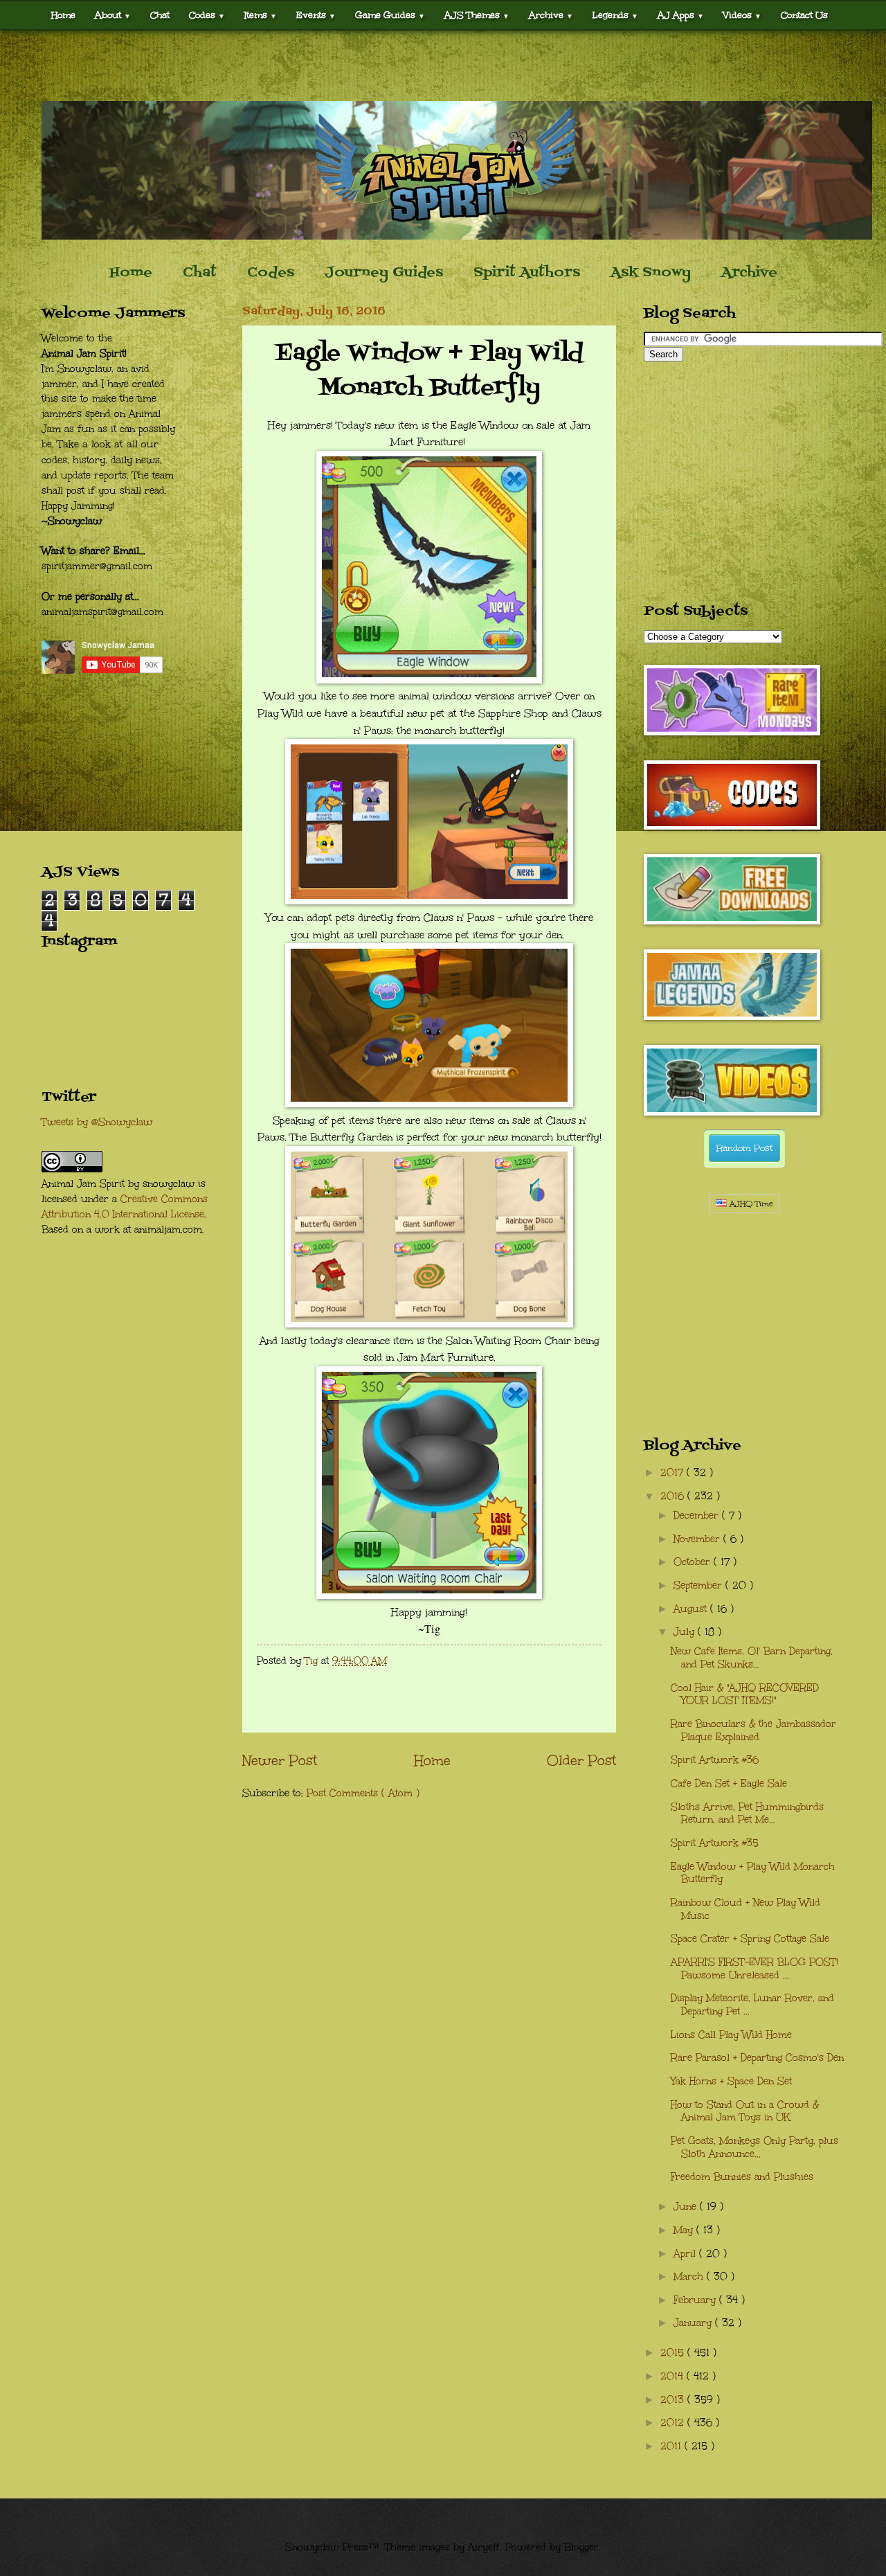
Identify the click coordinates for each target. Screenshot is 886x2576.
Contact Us (804, 15)
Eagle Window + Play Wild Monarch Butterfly (753, 1873)
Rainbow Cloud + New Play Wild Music (745, 1909)
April (686, 2254)
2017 (673, 1473)
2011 (672, 2446)
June (687, 2207)
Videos (742, 15)
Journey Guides (384, 273)
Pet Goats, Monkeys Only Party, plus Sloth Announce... (754, 2147)
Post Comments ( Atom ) (363, 1793)
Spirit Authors (527, 273)
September (699, 1585)
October (694, 1562)
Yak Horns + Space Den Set (731, 2081)
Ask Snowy (651, 273)
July (686, 1632)
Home (63, 15)
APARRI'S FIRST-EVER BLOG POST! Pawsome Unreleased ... (754, 1969)
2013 (674, 2400)
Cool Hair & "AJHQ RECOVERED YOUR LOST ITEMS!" (745, 1694)
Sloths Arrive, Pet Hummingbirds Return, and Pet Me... (747, 1814)
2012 (674, 2423)
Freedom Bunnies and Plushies (742, 2177)
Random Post (744, 1148)
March (690, 2277)
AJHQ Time (750, 1204)
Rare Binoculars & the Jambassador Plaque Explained (753, 1730)
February (696, 2300)
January (694, 2323)
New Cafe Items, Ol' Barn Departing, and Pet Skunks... (752, 1658)
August (692, 1609)
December (698, 1515)
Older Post (581, 1760)
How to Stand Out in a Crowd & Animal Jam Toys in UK (745, 2111)
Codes (207, 15)
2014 (673, 2376)
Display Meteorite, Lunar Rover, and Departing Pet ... (752, 2005)
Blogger (581, 2547)
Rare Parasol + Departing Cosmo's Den (757, 2058)
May (685, 2230)
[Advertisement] (443, 66)
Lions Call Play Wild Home (731, 2035)
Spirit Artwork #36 (715, 1760)
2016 (674, 1496)
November (698, 1539)
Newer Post (280, 1760)
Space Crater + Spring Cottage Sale (750, 1939)
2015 (674, 2353)
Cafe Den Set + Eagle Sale (729, 1783)
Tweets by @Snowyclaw (97, 1122)
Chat (160, 15)
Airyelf (484, 2547)
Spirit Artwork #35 (715, 1843)
